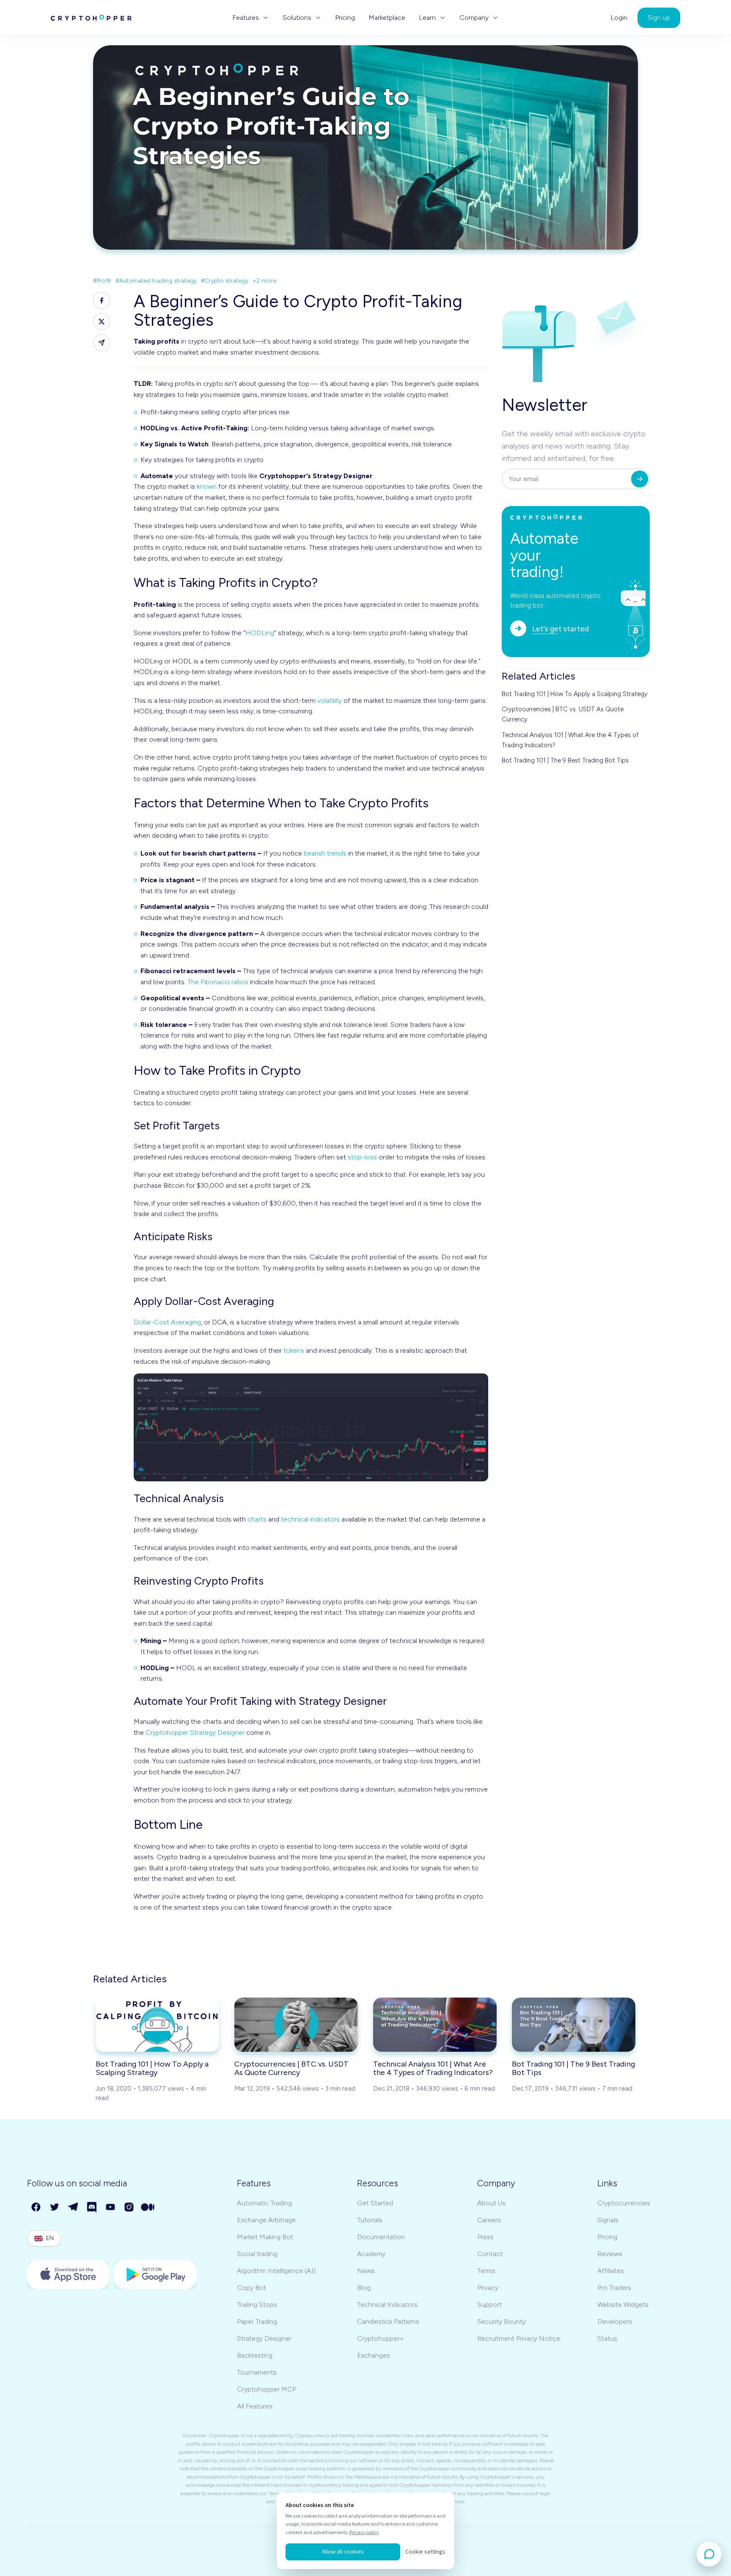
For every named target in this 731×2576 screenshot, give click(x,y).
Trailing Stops (257, 2305)
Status (607, 2338)
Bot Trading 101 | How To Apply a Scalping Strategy (575, 694)
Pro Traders (614, 2288)
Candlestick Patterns (388, 2321)
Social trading (257, 2254)
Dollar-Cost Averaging (167, 1322)
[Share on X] (102, 322)
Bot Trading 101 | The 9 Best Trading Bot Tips (565, 760)
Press (485, 2237)
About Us (491, 2203)
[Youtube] (111, 2207)
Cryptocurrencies (624, 2203)
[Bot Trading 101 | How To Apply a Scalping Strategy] (157, 2025)
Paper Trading (257, 2321)
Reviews (610, 2254)
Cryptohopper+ (380, 2338)
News (366, 2271)
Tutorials (370, 2220)
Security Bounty (502, 2321)
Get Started (375, 2203)
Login (619, 18)
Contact (490, 2254)
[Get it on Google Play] (155, 2275)
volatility (330, 700)
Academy (371, 2254)
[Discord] (92, 2207)
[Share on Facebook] (102, 300)
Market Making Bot (265, 2237)
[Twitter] (55, 2207)
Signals (608, 2220)
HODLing (260, 633)
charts (257, 1519)
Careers (489, 2220)
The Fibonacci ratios (218, 982)
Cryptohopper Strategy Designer (195, 1732)
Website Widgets (623, 2305)
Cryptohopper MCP (267, 2389)
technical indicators (310, 1519)
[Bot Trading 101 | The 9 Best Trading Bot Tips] (574, 2025)
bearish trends (325, 853)
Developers (615, 2321)
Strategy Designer (264, 2338)
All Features (255, 2406)
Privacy (488, 2288)
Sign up (659, 18)
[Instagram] (129, 2207)
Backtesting (255, 2355)
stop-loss (362, 1157)
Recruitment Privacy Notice (519, 2338)
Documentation (381, 2237)
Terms (486, 2271)
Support (489, 2305)
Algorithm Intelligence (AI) (276, 2271)
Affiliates (611, 2271)
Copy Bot (251, 2288)
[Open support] (709, 2554)
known (207, 486)
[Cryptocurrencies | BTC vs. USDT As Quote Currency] (296, 2025)
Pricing (345, 18)
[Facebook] (36, 2207)
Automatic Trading (264, 2203)
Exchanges (374, 2355)
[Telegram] (74, 2207)
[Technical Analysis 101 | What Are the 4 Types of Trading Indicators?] (435, 2025)
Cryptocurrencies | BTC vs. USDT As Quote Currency (563, 714)
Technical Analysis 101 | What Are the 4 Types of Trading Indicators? (570, 740)
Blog (364, 2288)
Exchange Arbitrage (266, 2220)
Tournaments (257, 2372)
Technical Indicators (387, 2305)
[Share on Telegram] (102, 343)
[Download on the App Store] (68, 2275)
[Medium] (148, 2207)
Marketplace (387, 18)
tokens (294, 1350)
